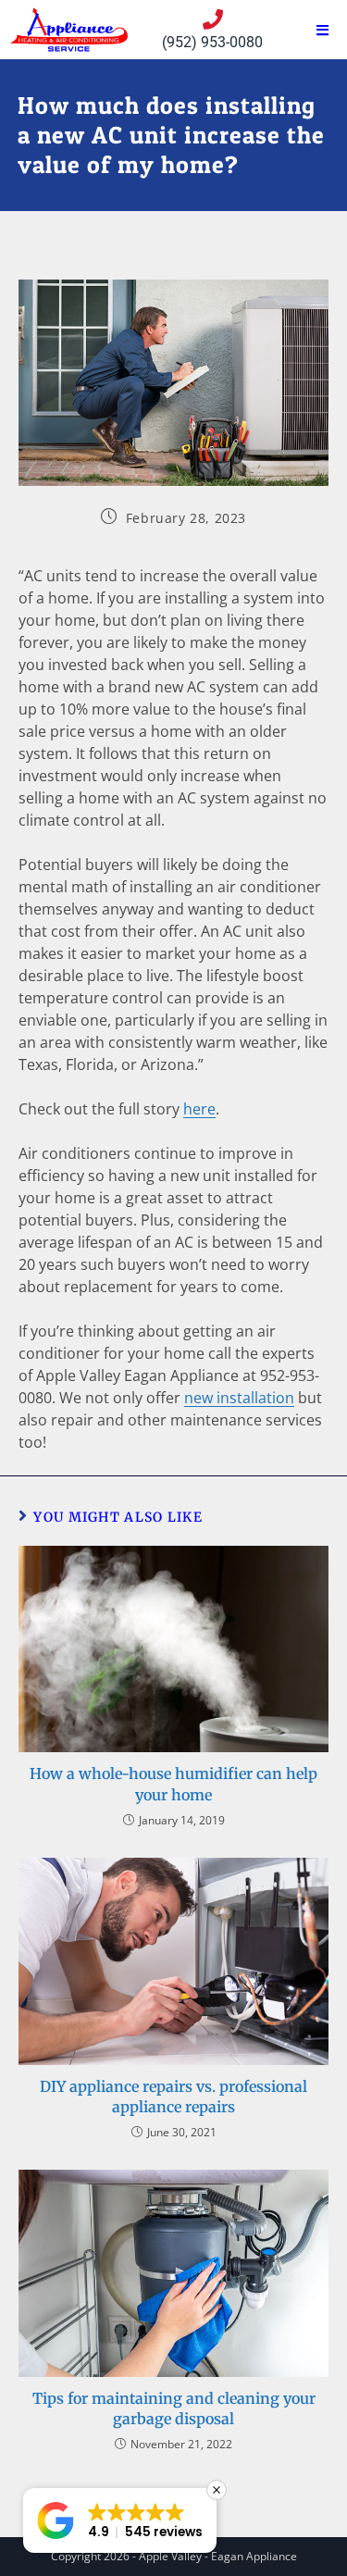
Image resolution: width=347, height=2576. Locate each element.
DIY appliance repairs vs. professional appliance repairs (173, 2097)
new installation (239, 1398)
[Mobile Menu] (323, 30)
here (199, 1109)
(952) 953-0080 (212, 42)
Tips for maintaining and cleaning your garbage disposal (174, 2408)
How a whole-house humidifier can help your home (173, 1784)
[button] (120, 2520)
